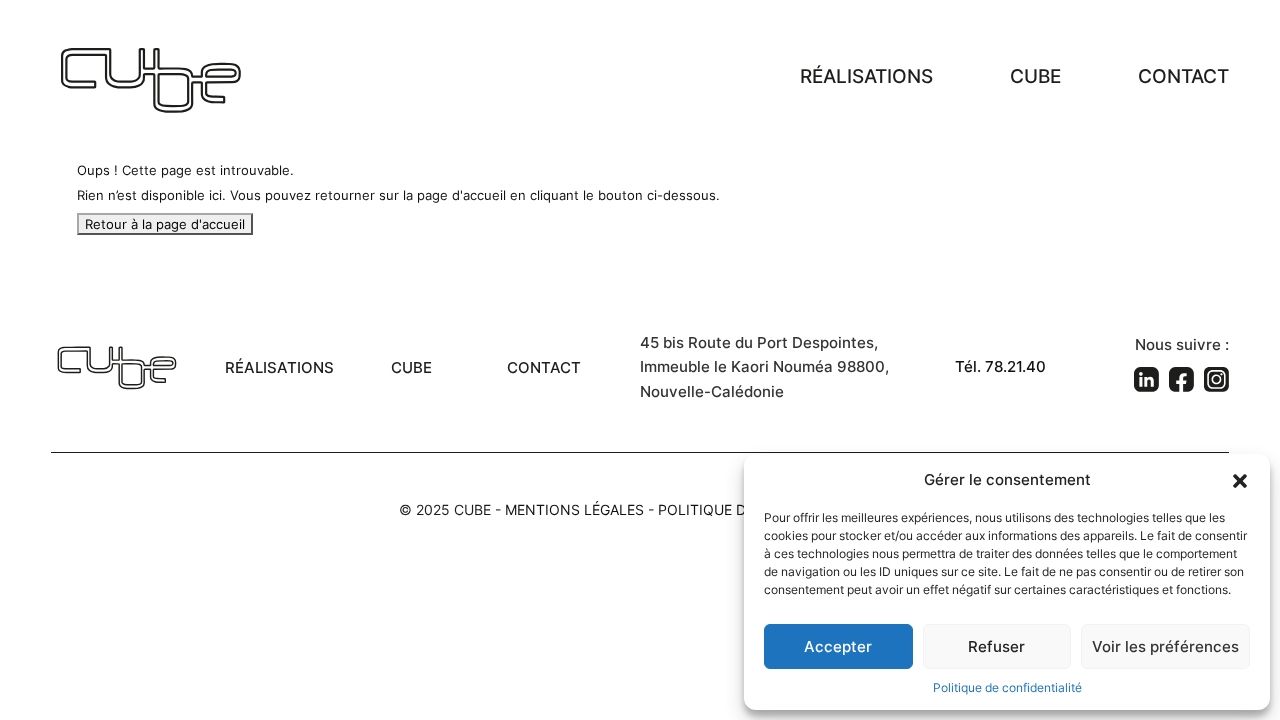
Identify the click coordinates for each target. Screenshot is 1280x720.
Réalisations (866, 76)
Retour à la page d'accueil (165, 224)
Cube (1035, 76)
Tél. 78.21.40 (1000, 366)
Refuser (996, 646)
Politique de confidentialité (1007, 687)
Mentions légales (574, 509)
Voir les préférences (1165, 646)
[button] (1240, 479)
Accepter (838, 646)
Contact (1183, 76)
